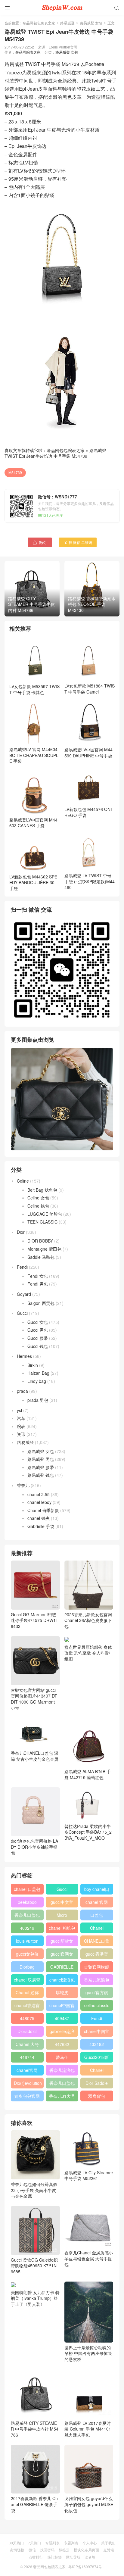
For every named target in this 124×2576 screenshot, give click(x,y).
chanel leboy (39, 1502)
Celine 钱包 (38, 1206)
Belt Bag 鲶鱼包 (42, 1190)
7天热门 (34, 2543)
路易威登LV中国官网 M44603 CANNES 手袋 (33, 823)
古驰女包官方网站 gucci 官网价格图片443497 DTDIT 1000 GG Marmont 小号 (34, 1699)
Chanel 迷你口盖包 (27, 1994)
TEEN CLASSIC (42, 1222)
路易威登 (67, 23)
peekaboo (27, 1902)
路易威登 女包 (91, 23)
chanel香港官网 (27, 2007)
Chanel (97, 1928)
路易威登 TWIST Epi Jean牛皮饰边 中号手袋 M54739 (55, 453)
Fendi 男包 (38, 1284)
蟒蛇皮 (62, 1992)
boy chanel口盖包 (97, 1890)
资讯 (21, 1434)
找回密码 (47, 2550)
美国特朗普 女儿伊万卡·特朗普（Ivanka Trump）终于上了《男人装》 (35, 2298)
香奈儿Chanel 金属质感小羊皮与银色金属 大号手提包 (89, 2258)
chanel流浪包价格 (62, 1981)
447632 (62, 2044)
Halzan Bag (38, 1373)
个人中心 (90, 2543)
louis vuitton (27, 1941)
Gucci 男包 (38, 1330)
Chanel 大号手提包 (27, 2045)
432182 (97, 2044)
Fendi (22, 1267)
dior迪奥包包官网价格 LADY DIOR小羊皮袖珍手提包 (34, 1847)
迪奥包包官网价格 (27, 2097)
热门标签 (54, 2557)
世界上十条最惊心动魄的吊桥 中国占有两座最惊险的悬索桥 (88, 2353)
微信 (32, 2550)
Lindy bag (37, 1381)
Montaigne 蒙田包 (44, 1249)
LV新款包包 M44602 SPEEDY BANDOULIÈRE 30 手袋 (33, 883)
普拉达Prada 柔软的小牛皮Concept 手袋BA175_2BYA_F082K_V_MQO (88, 1832)
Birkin (33, 1365)
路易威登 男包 (41, 1459)
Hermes (24, 1356)
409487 (62, 2018)
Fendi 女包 (38, 1276)
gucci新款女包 (62, 1942)
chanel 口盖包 (27, 1889)
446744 (27, 2057)
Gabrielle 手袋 (41, 1526)
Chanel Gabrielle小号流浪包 (97, 2071)
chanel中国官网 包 (97, 2032)
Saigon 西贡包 (41, 1303)
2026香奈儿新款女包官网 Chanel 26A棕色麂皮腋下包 (88, 1620)
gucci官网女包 (62, 1955)
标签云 (64, 2550)
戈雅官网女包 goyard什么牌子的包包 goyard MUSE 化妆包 (89, 2504)
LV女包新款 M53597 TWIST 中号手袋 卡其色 (34, 689)
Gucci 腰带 (38, 1338)
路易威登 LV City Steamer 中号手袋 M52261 (89, 2175)
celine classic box (97, 2007)
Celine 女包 (38, 1198)
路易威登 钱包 (41, 1475)
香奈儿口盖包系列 (62, 2084)
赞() (40, 542)
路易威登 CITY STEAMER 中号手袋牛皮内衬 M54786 (35, 2429)
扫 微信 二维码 (78, 542)
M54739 (15, 472)
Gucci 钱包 (38, 1346)
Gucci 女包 (38, 1322)
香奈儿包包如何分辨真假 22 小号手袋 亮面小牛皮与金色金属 (34, 2190)
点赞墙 (109, 2550)
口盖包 (97, 1915)
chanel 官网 (97, 1902)
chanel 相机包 (62, 1928)
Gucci (22, 1313)
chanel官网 (27, 2070)
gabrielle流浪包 (62, 2032)
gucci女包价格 (27, 1955)
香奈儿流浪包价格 (62, 2071)
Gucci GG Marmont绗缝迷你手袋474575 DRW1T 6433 (35, 1620)
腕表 (21, 1426)
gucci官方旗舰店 (97, 1994)
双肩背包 (97, 2096)
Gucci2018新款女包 (97, 2058)
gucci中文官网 (62, 1903)
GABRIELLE (62, 1967)
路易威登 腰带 (41, 1467)
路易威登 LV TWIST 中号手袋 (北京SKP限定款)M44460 (90, 881)
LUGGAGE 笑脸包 (45, 1214)
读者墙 (90, 2557)
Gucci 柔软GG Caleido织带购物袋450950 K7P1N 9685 (34, 2266)
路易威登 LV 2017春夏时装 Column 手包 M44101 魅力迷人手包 (88, 2429)
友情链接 (17, 2550)
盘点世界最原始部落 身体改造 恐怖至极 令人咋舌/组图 (88, 1653)
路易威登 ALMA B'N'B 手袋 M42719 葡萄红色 (88, 1774)
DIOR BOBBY (40, 1241)
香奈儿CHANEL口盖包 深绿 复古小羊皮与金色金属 (35, 1756)
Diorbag (27, 1967)
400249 (27, 1928)
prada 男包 (38, 1400)
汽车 (21, 1418)
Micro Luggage (62, 1916)
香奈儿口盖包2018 (27, 1916)
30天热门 (16, 2543)
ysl (19, 1410)
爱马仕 (62, 2057)
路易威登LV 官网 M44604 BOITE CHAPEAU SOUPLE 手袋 (34, 755)
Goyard (24, 1294)
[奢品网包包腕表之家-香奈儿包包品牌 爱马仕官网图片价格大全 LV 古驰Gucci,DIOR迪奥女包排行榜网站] (62, 8)
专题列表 (52, 2543)
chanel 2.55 (39, 1494)
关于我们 (108, 2543)
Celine (23, 1181)
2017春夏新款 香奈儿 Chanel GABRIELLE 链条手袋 (34, 2504)
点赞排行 (36, 2557)
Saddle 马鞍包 (41, 1257)
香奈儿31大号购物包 (62, 2097)
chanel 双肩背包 (27, 1981)
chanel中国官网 (62, 2007)
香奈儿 (23, 1485)
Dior (21, 1232)
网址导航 (73, 2557)
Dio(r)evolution (28, 2083)
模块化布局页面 (86, 2550)
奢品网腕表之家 (28, 52)
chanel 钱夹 (39, 1518)
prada (22, 1391)
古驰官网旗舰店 (97, 1968)
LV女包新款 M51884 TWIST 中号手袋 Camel (90, 689)
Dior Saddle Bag (97, 2084)
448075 (27, 2018)
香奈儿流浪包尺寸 (97, 1981)
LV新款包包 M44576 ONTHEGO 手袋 (89, 812)
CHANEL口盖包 (97, 1942)
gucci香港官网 (97, 1955)
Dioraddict (27, 2031)
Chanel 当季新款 (43, 1510)
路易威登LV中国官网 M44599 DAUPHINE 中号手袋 (88, 753)
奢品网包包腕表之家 (39, 23)
